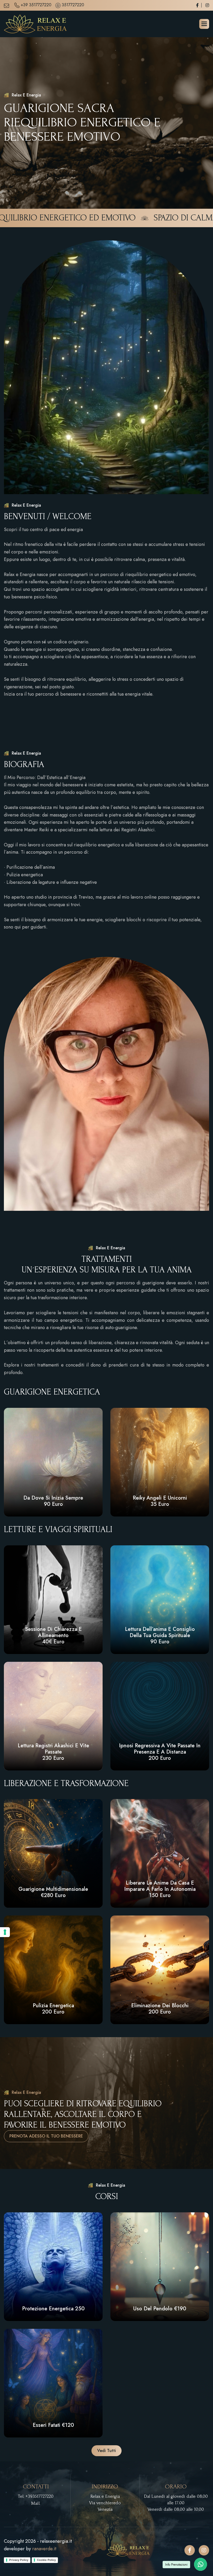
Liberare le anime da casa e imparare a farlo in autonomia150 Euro (160, 1889)
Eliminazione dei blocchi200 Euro (160, 2009)
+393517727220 (39, 2496)
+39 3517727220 (36, 5)
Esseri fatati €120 (53, 2425)
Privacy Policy (19, 2560)
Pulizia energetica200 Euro (53, 2009)
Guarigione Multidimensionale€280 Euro (53, 1892)
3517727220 (73, 5)
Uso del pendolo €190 (160, 2309)
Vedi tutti (106, 2451)
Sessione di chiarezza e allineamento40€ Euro (53, 1635)
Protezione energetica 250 (53, 2309)
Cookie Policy (46, 2560)
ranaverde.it (44, 2549)
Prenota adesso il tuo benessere (46, 2136)
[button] (204, 24)
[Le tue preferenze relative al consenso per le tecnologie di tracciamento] (5, 1932)
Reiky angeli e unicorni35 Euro (160, 1501)
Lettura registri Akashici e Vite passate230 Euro (53, 1752)
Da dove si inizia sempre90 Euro (53, 1501)
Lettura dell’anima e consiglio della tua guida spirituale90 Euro (160, 1635)
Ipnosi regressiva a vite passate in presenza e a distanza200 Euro (160, 1752)
